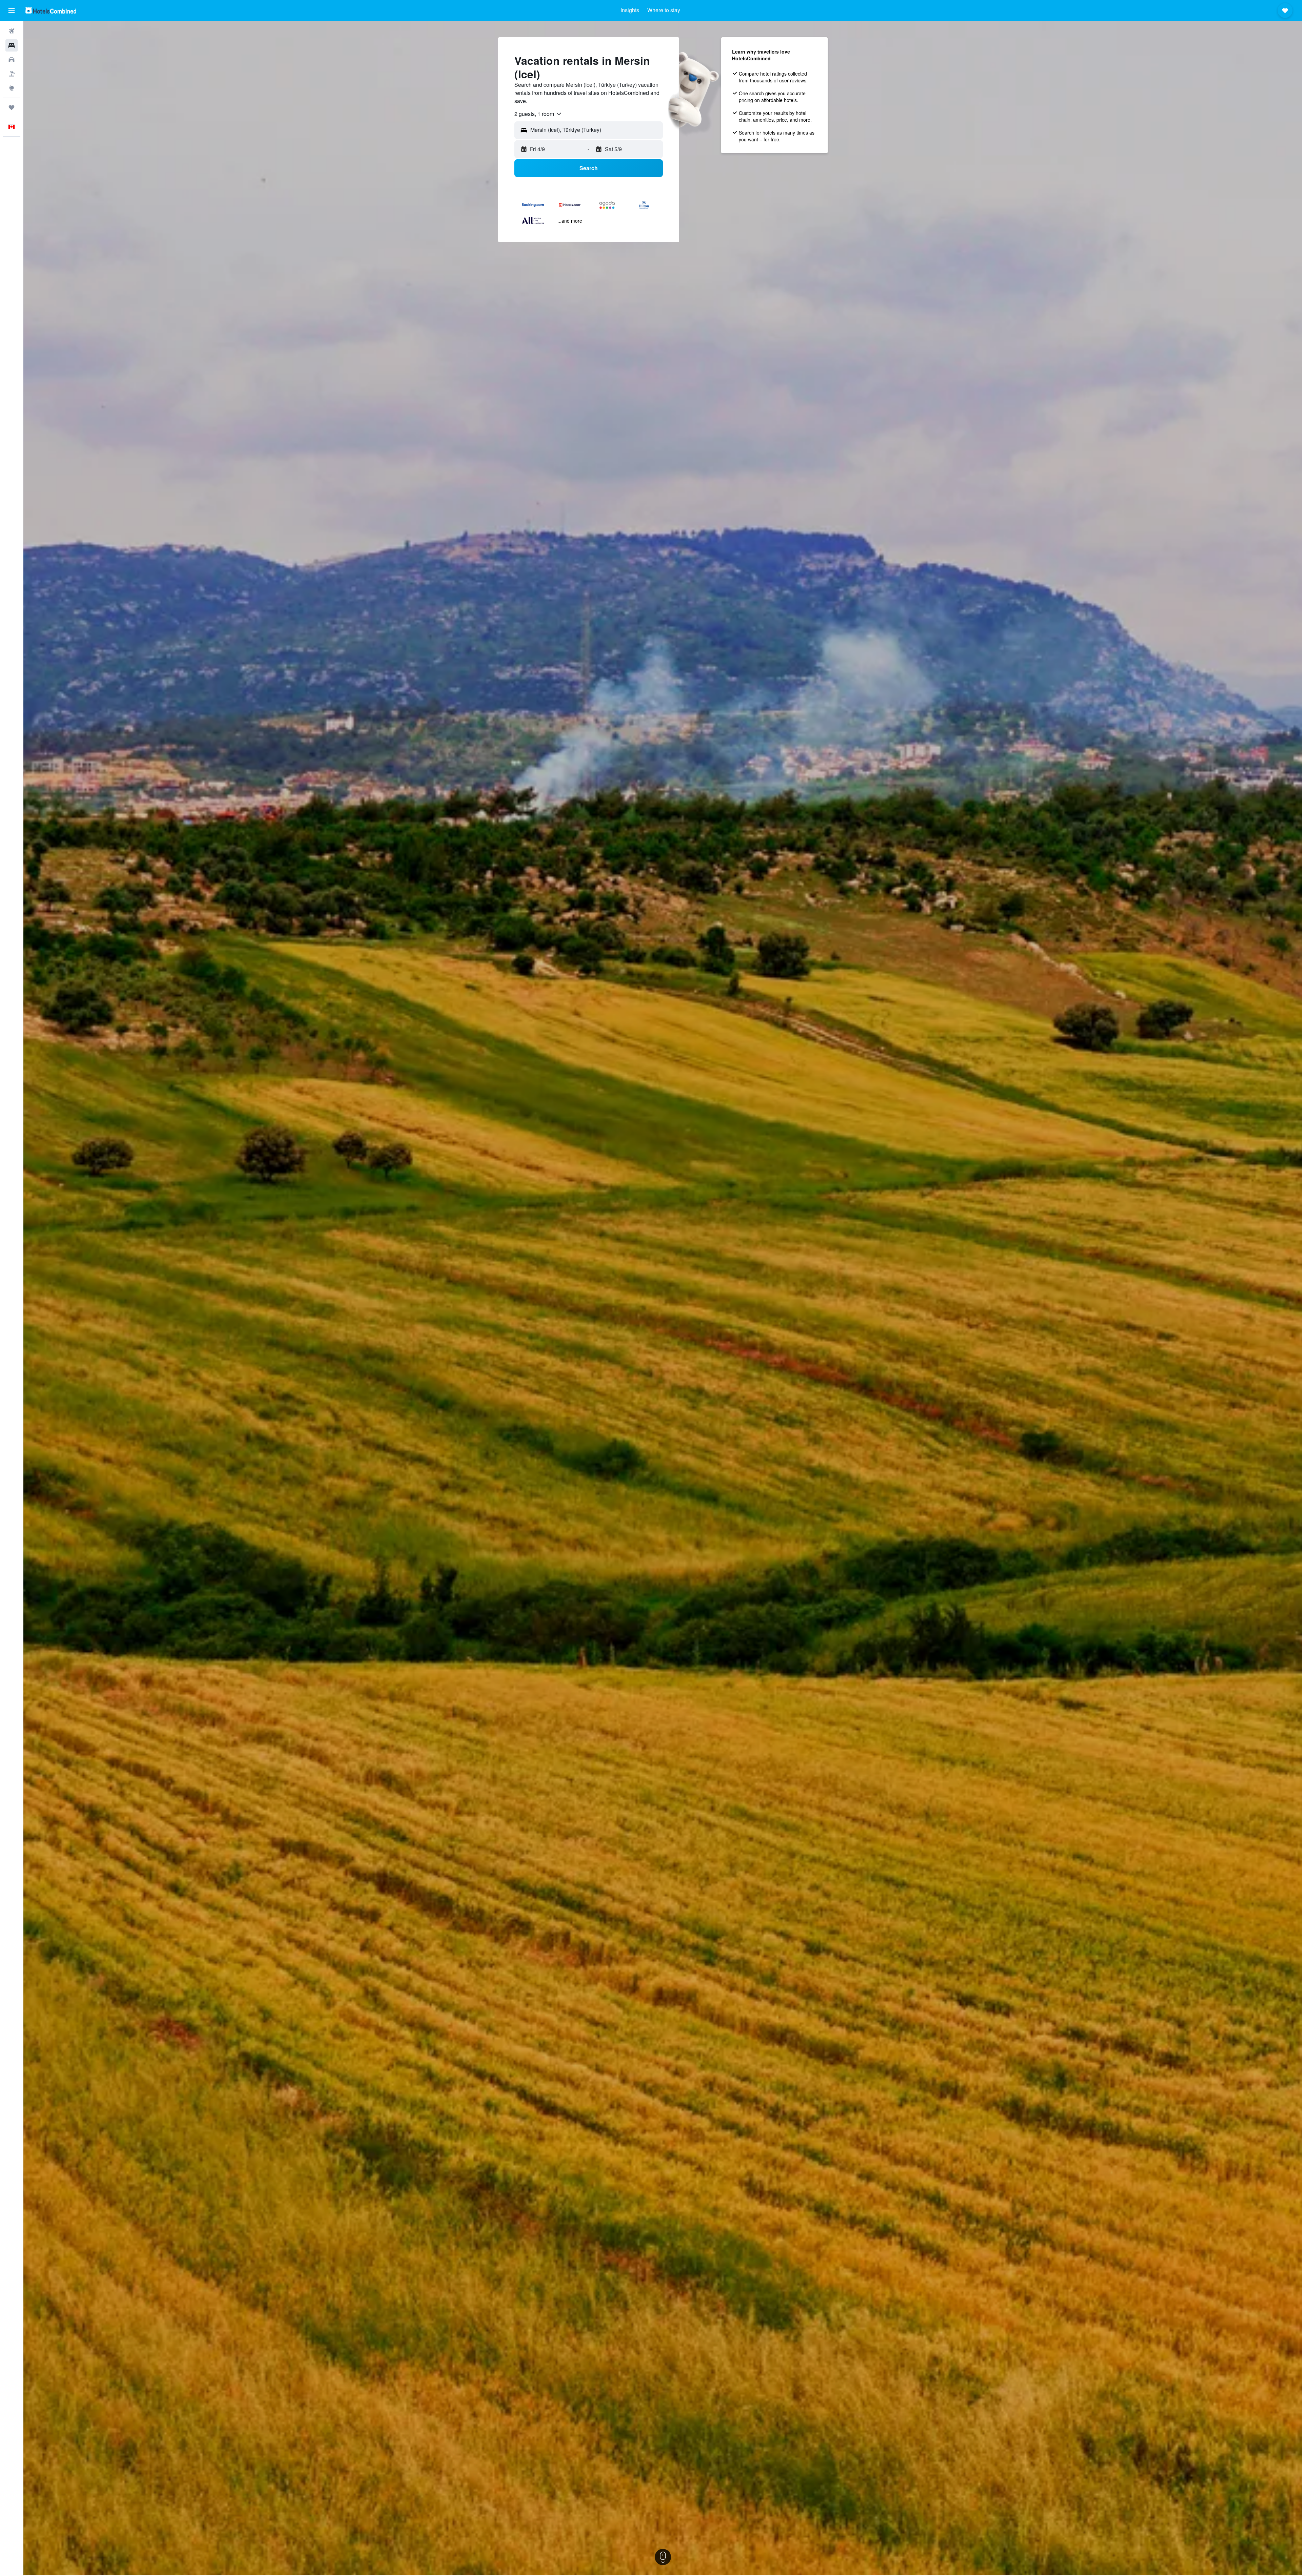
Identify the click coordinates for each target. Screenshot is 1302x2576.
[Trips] (12, 107)
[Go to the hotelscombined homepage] (51, 10)
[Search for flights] (12, 31)
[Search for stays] (12, 45)
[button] (12, 11)
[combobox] (538, 114)
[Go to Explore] (12, 88)
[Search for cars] (12, 60)
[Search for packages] (12, 74)
